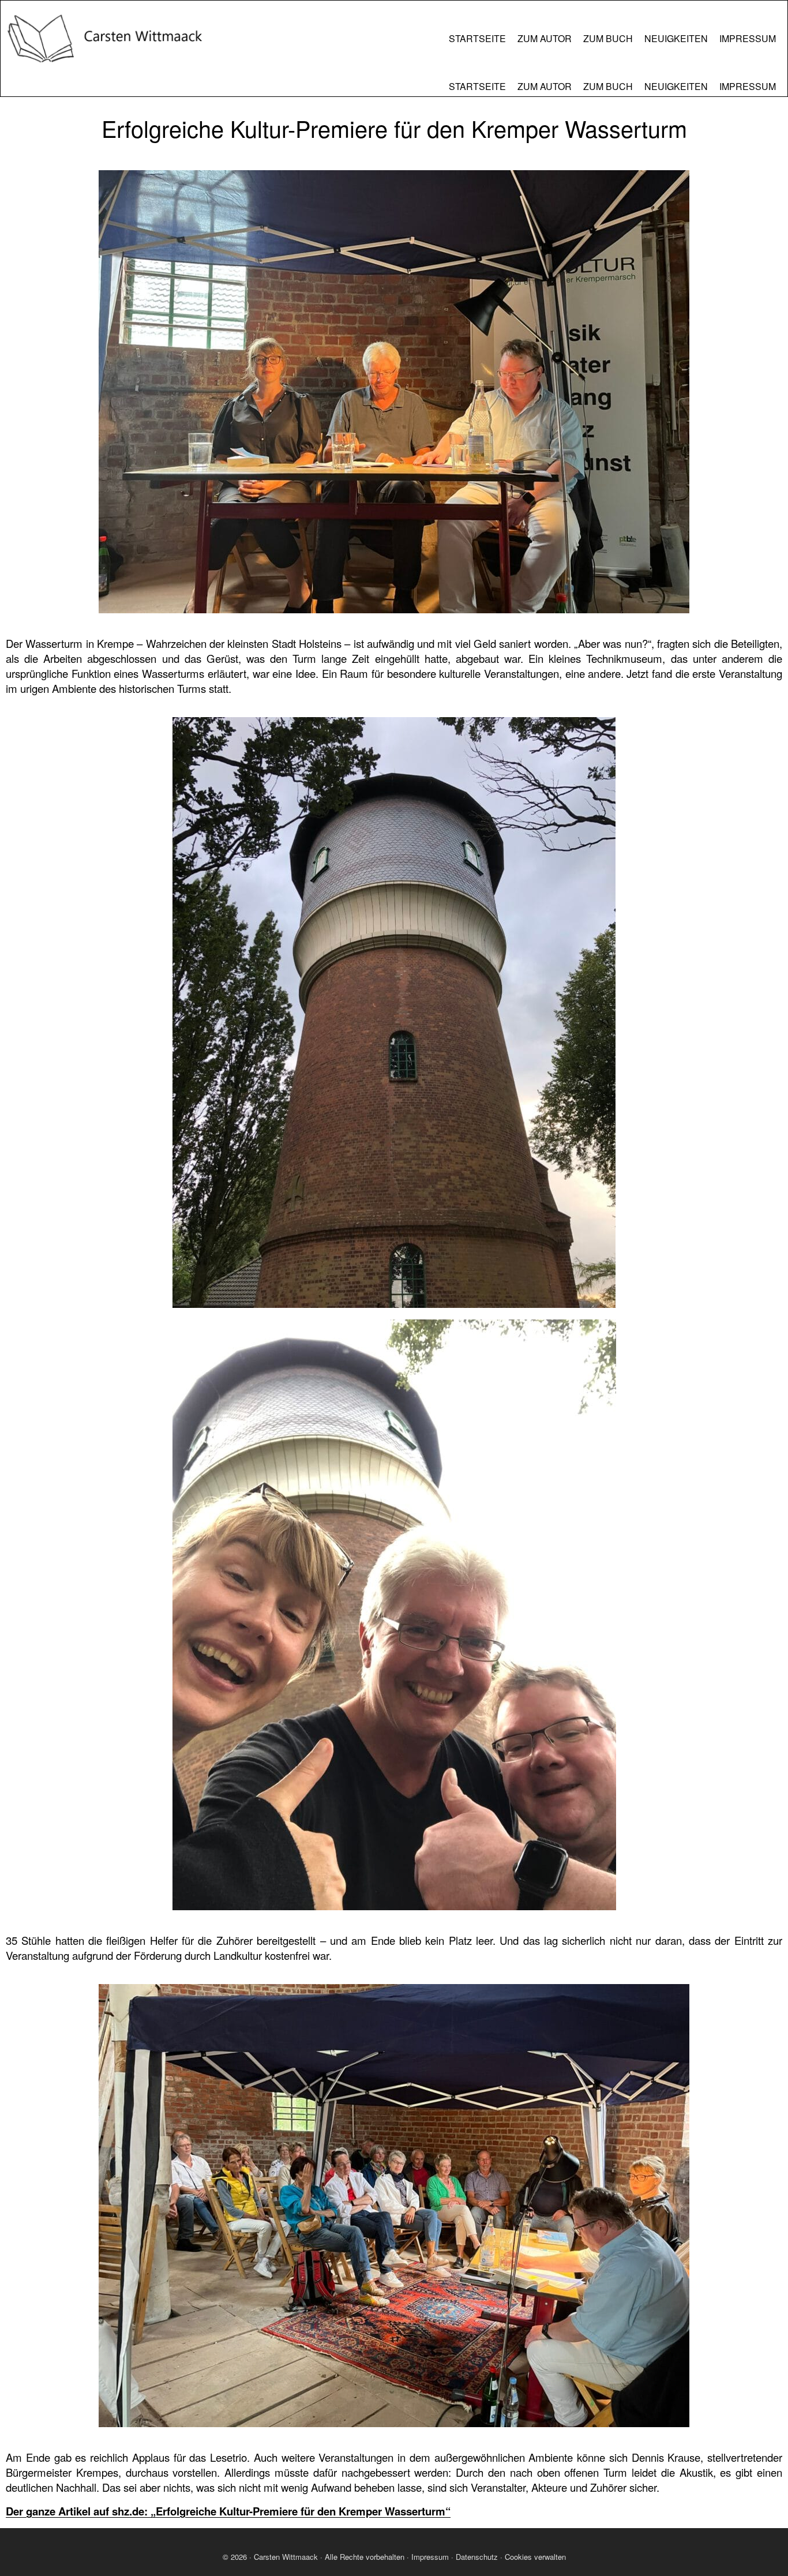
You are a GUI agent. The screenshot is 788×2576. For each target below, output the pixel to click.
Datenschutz (477, 2557)
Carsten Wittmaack (286, 2557)
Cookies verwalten (535, 2557)
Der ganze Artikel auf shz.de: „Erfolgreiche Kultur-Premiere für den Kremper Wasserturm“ (228, 2511)
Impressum (430, 2557)
